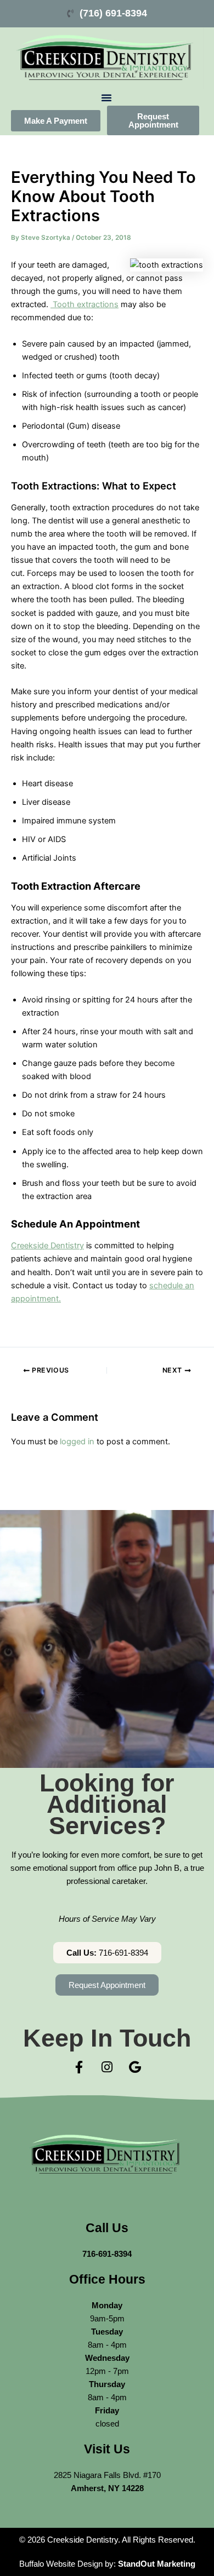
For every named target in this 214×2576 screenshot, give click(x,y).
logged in (77, 1442)
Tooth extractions (85, 304)
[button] (106, 97)
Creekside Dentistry (47, 1246)
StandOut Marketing (157, 2564)
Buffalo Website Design (61, 2564)
